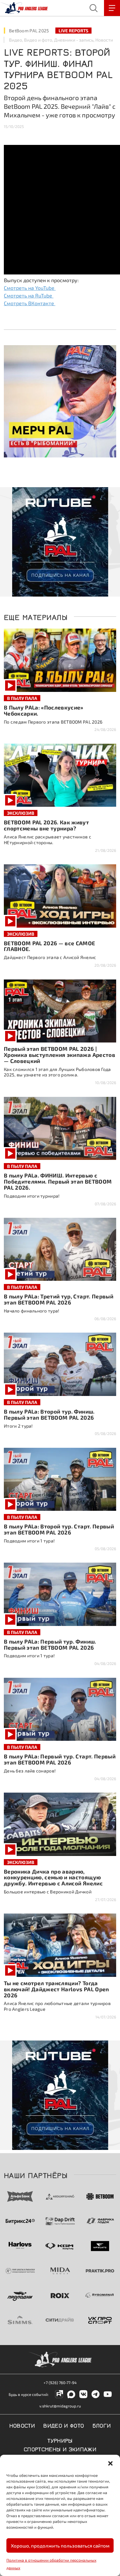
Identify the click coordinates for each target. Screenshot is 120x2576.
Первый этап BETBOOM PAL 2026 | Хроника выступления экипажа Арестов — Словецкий (60, 1055)
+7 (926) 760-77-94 (60, 2382)
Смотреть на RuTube (29, 295)
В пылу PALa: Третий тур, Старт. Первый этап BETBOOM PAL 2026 (59, 1299)
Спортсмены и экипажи (60, 2449)
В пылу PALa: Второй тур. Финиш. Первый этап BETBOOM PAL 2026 (49, 1414)
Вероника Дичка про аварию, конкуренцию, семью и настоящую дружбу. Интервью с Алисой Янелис (53, 1877)
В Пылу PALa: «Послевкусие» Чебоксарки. (44, 710)
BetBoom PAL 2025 (29, 31)
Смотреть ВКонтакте (30, 303)
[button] (110, 2463)
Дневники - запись (74, 40)
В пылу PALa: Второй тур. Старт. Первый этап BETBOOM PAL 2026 (59, 1529)
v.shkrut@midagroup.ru (60, 2406)
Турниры (60, 2440)
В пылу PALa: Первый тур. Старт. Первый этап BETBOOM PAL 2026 (60, 1759)
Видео (16, 40)
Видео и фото (38, 40)
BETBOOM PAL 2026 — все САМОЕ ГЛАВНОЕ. (50, 946)
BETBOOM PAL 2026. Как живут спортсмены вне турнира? (46, 825)
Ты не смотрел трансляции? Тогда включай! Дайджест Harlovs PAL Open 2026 (56, 1989)
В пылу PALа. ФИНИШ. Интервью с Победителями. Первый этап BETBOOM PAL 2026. (58, 1181)
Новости (104, 40)
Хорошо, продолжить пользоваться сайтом (60, 2546)
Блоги (102, 2425)
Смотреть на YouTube (30, 288)
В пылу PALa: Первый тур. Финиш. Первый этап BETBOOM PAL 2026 (50, 1644)
